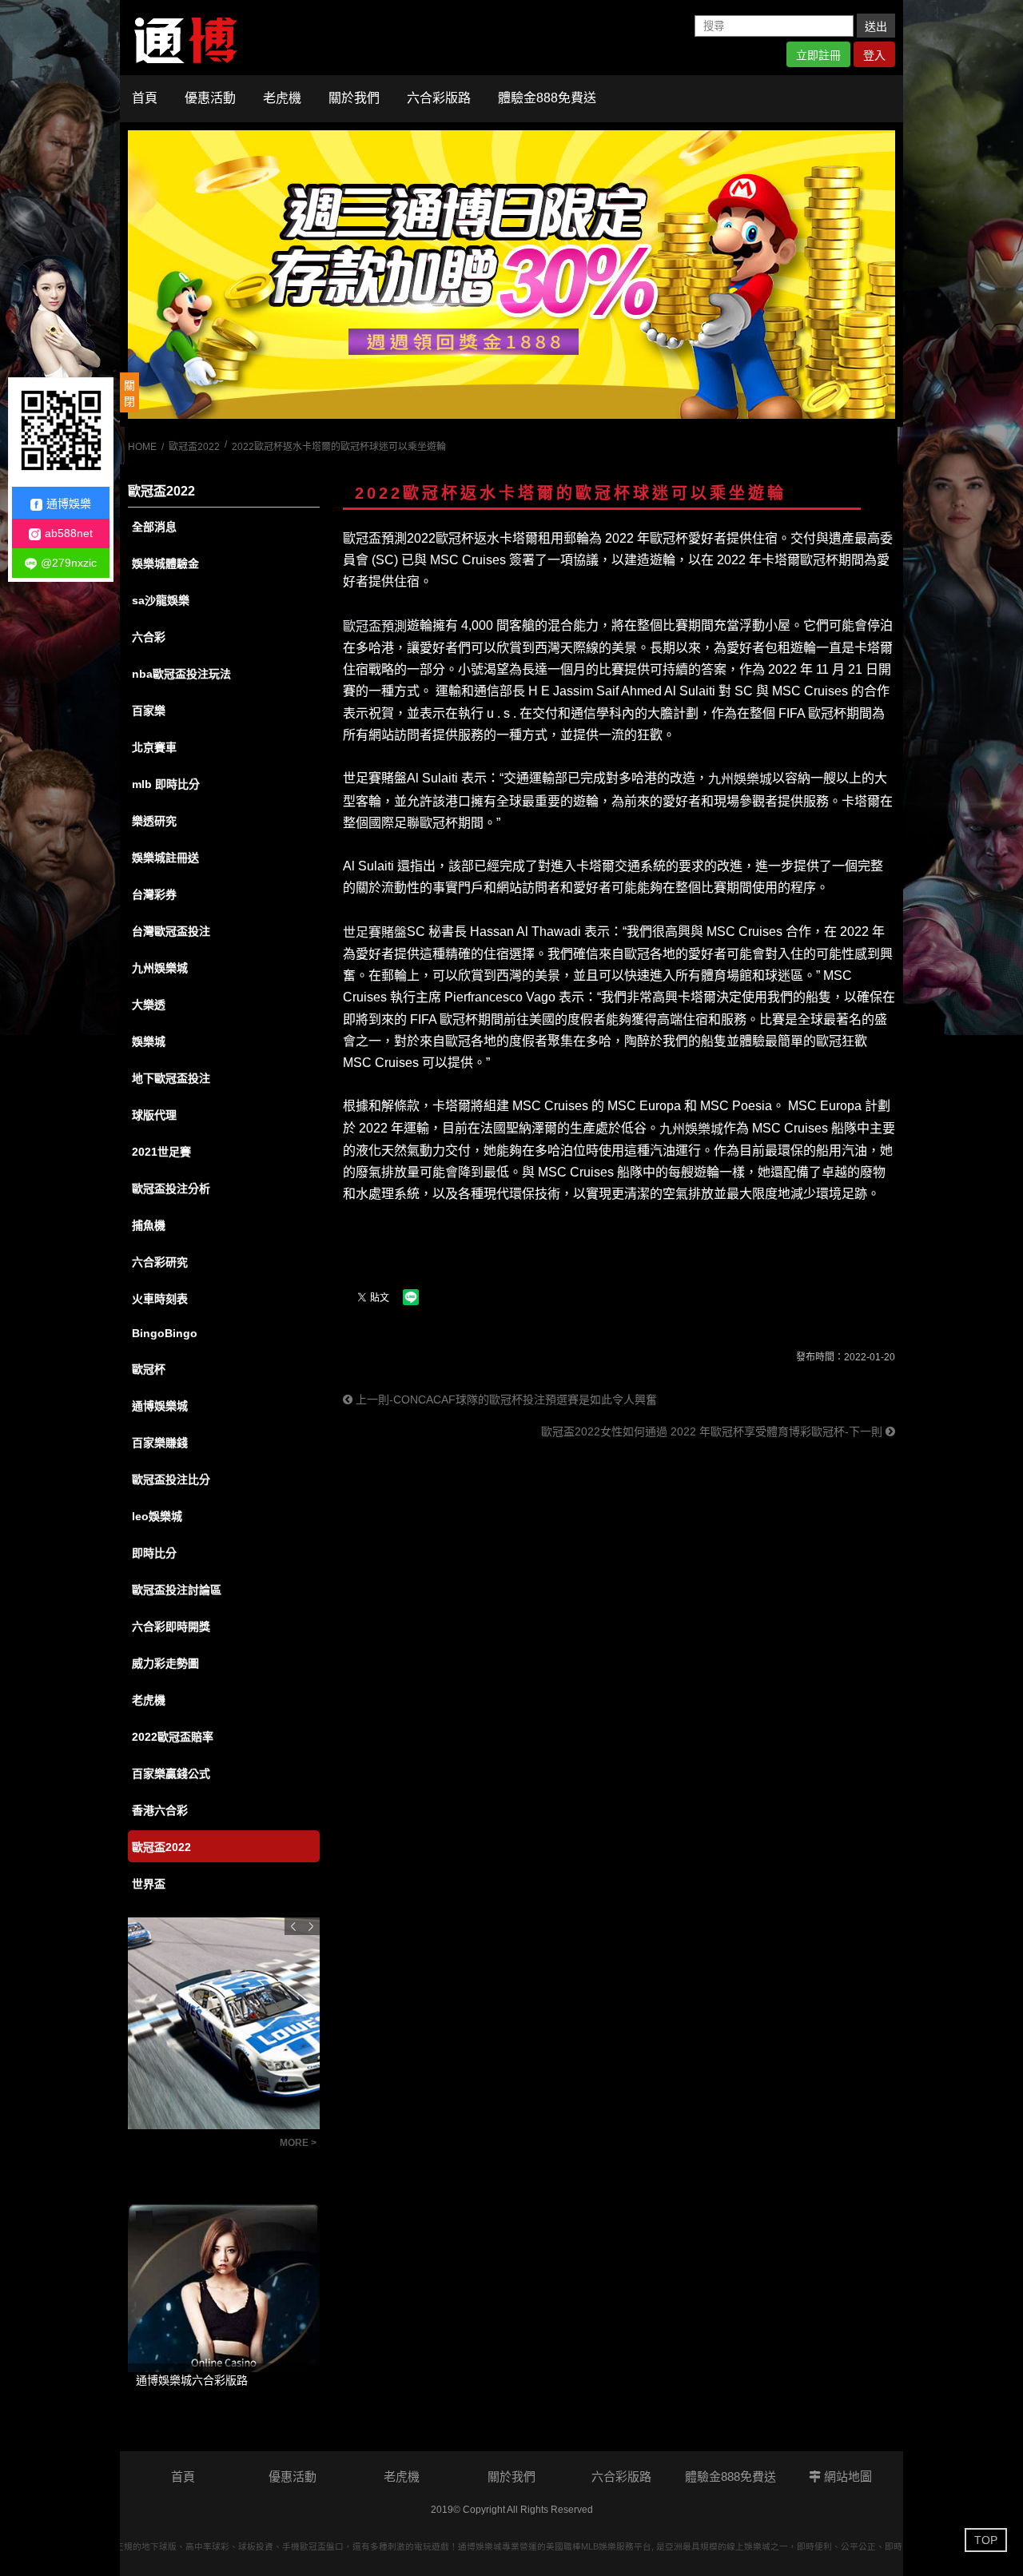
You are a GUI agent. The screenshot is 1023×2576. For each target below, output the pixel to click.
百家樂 (149, 711)
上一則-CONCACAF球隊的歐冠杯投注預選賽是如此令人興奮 (505, 1399)
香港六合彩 (160, 1810)
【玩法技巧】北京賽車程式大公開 (200, 2148)
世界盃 (149, 1884)
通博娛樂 (69, 504)
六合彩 (149, 637)
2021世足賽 (161, 1152)
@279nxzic (69, 563)
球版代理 (154, 1115)
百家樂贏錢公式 (171, 1774)
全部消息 (154, 527)
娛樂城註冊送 (165, 858)
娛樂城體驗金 (165, 563)
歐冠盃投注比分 (171, 1479)
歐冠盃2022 (194, 447)
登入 (874, 55)
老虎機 (282, 98)
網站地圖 (846, 2476)
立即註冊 (818, 55)
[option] (511, 275)
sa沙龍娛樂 (161, 600)
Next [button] (311, 1926)
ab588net (69, 533)
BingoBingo (165, 1333)
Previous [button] (293, 1926)
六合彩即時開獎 (171, 1626)
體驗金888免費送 (547, 98)
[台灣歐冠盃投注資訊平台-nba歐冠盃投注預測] (511, 275)
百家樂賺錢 (160, 1443)
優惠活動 (210, 98)
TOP (986, 2540)
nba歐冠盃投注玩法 (181, 674)
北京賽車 (154, 747)
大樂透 (149, 1005)
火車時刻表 (160, 1299)
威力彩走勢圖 (165, 1663)
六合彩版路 (439, 98)
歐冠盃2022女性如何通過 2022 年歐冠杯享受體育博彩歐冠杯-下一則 (713, 1431)
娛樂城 (149, 1041)
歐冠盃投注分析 (171, 1188)
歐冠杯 (149, 1369)
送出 (876, 26)
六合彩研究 (160, 1262)
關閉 (129, 393)
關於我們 (354, 98)
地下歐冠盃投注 (171, 1078)
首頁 (145, 98)
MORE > (298, 2143)
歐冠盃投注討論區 (177, 1590)
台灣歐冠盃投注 (171, 931)
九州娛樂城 (160, 968)
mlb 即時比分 (166, 784)
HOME (142, 447)
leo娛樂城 (157, 1516)
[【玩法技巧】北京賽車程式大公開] (224, 2023)
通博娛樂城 (160, 1406)
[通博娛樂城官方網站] (186, 37)
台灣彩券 (154, 894)
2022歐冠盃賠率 (173, 1737)
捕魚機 (149, 1225)
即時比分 (154, 1553)
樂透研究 (154, 821)
